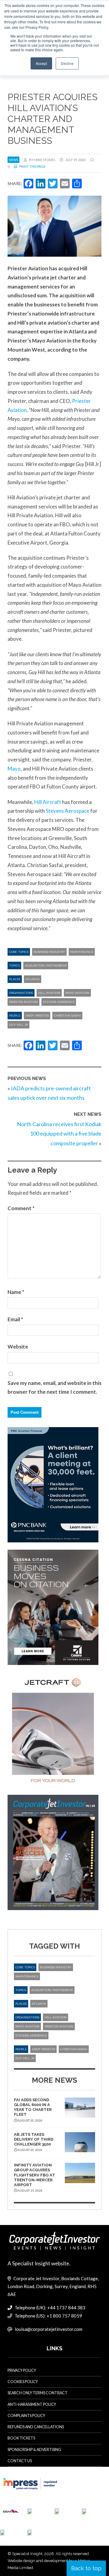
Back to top (86, 2568)
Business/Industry (49, 952)
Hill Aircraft (48, 802)
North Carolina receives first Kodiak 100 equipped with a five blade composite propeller (59, 1134)
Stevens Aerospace (68, 811)
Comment (21, 1208)
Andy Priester (37, 1016)
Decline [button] (67, 63)
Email (15, 1319)
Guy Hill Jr (18, 1025)
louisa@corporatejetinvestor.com (49, 2329)
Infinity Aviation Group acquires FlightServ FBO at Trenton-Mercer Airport (35, 2175)
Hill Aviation (49, 993)
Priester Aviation (23, 1002)
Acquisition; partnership (46, 966)
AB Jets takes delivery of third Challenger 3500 (34, 2139)
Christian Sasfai (67, 1016)
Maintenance (82, 952)
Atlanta (33, 979)
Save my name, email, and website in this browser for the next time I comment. (54, 1388)
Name (16, 1292)
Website (18, 1347)
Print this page (32, 166)
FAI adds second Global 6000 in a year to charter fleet (33, 2107)
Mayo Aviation (77, 993)
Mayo (14, 769)
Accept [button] (41, 63)
